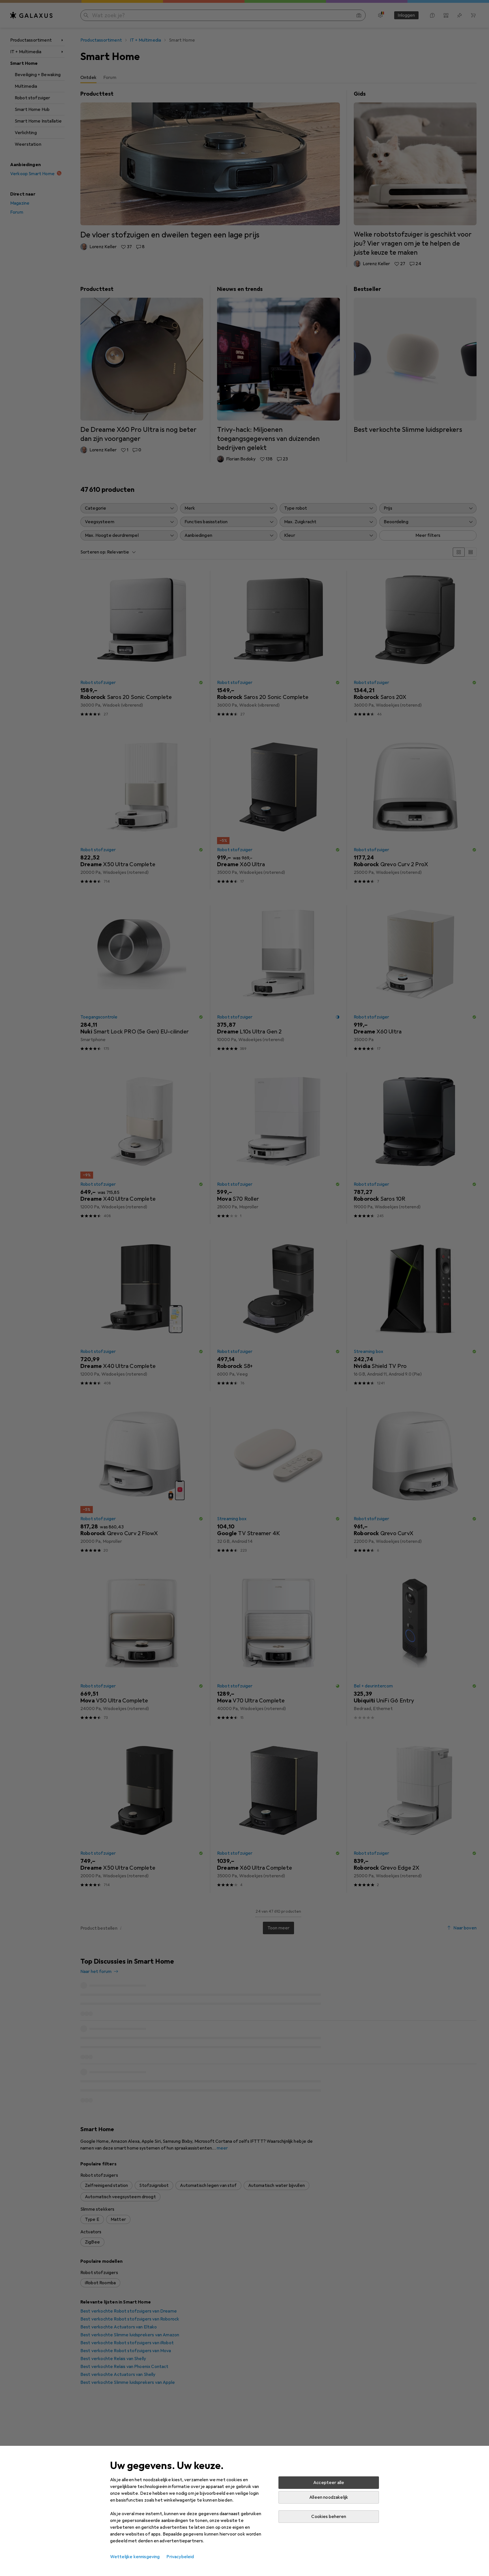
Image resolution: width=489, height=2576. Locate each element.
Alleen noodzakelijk (329, 2497)
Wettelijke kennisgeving (135, 2557)
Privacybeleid (180, 2557)
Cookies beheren (329, 2517)
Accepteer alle (329, 2483)
